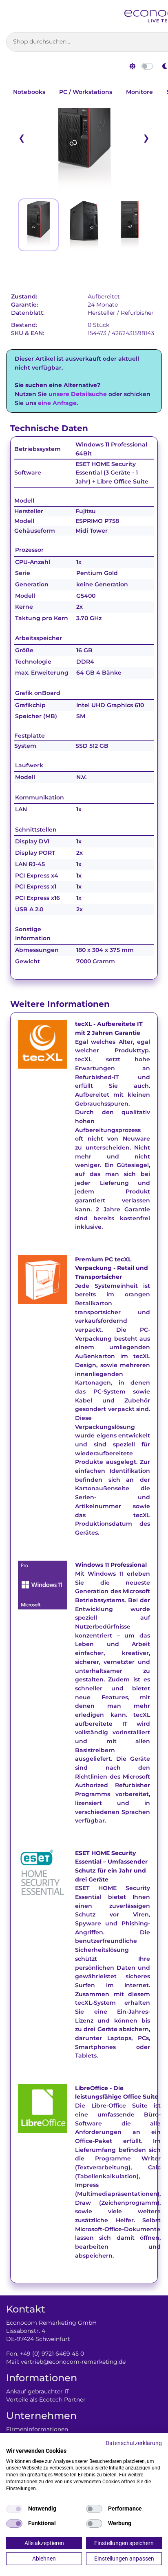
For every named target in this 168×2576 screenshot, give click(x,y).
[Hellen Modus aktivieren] (133, 66)
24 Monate (103, 305)
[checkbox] (14, 2509)
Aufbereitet (104, 296)
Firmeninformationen (37, 2429)
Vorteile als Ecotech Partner (46, 2400)
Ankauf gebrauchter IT (38, 2391)
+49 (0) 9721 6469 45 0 (52, 2354)
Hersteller (102, 313)
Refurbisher (137, 313)
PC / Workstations (86, 92)
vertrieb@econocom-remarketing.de (73, 2362)
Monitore (139, 92)
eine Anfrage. (58, 403)
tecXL (83, 1024)
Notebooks (29, 92)
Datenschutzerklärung (134, 2443)
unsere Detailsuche (78, 394)
